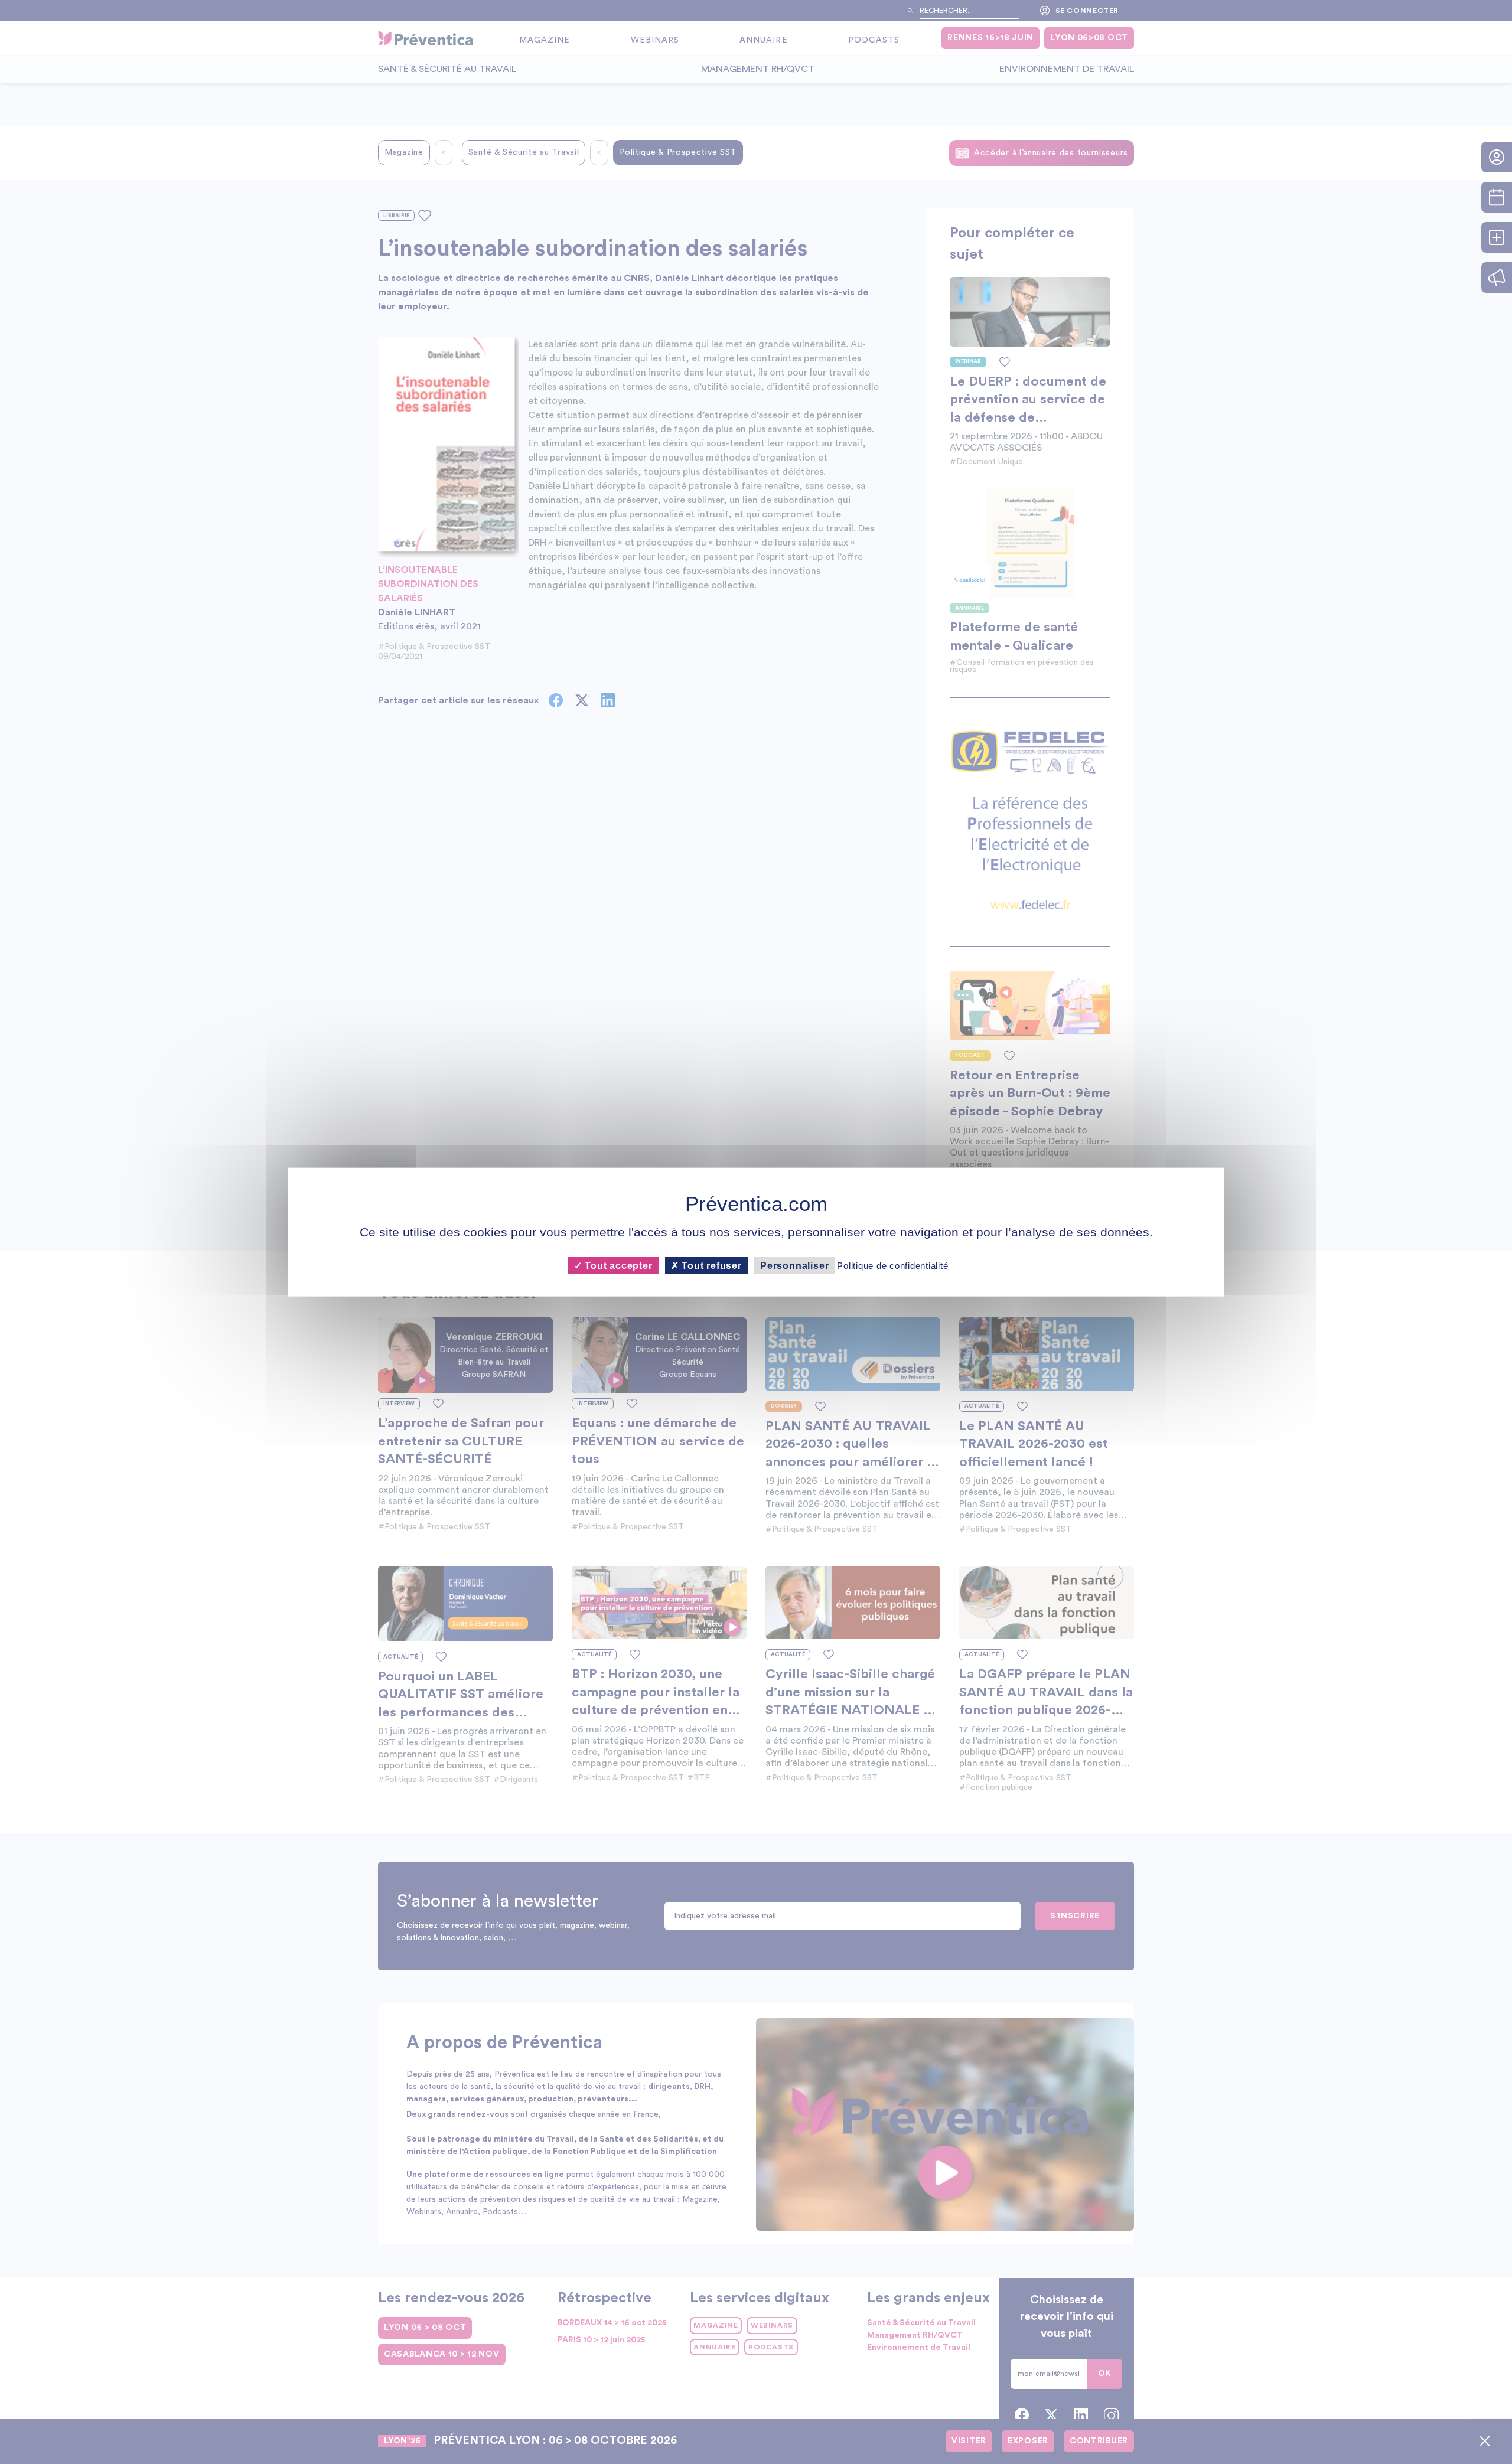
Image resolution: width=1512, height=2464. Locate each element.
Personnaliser (794, 1266)
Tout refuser (711, 1266)
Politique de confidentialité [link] (892, 1266)
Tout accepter (617, 1266)
